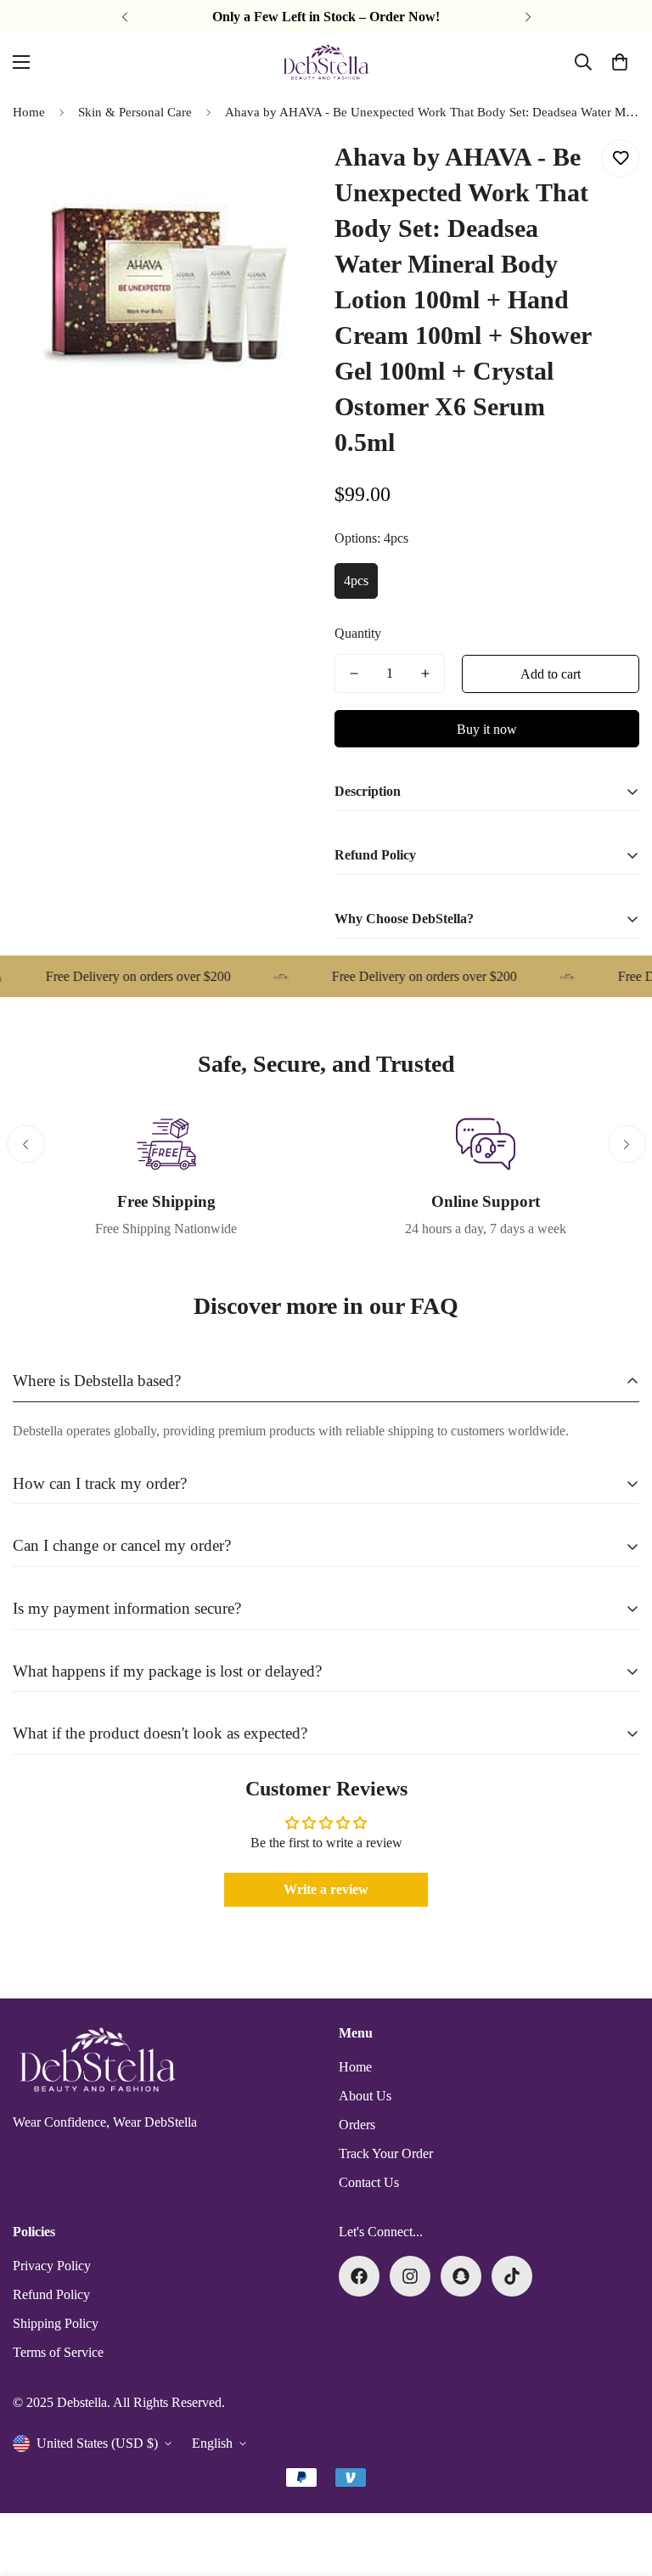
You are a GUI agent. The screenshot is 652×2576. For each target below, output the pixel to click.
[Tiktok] (512, 2276)
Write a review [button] (326, 1889)
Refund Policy (51, 2294)
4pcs (356, 581)
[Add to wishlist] (620, 158)
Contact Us (369, 2182)
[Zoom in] (281, 171)
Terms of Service (58, 2352)
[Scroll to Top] (619, 2483)
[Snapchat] (461, 2276)
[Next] (528, 17)
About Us (365, 2096)
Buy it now (487, 729)
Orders (357, 2125)
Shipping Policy (56, 2323)
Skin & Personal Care (135, 112)
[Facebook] (359, 2276)
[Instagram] (410, 2276)
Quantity (358, 633)
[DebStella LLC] (326, 62)
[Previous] (124, 17)
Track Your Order (386, 2153)
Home (29, 112)
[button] (620, 62)
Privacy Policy (52, 2266)
